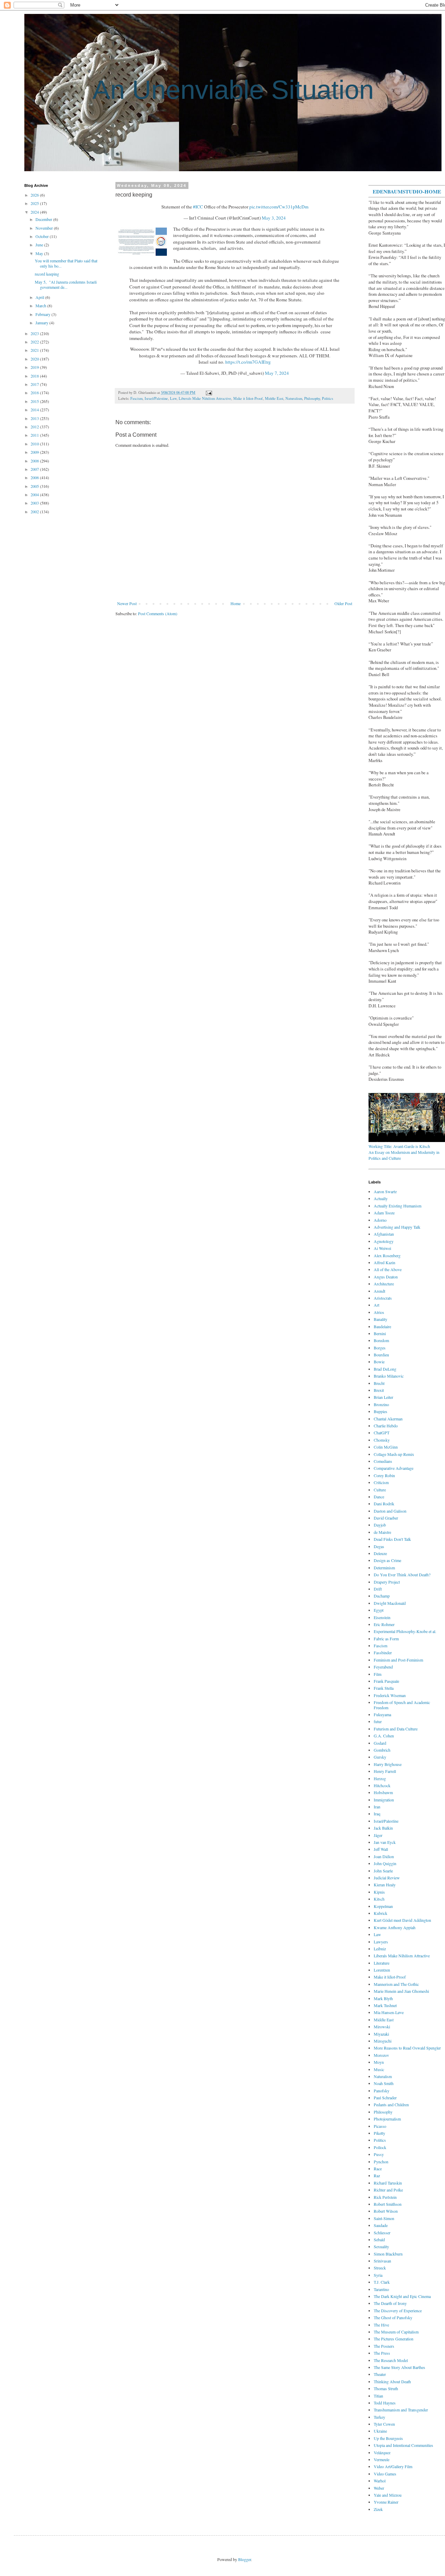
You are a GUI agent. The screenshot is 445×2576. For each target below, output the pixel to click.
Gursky (380, 1757)
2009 (35, 452)
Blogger (245, 2559)
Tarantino (381, 2289)
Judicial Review (387, 1878)
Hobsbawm (383, 1792)
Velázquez (382, 2452)
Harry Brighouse (388, 1764)
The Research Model (391, 2360)
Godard (380, 1743)
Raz (377, 2175)
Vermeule (382, 2459)
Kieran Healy (385, 1885)
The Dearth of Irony (390, 2303)
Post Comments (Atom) (158, 613)
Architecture (384, 1284)
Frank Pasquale (386, 1681)
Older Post (343, 603)
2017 (35, 384)
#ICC (198, 207)
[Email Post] (208, 393)
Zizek (378, 2509)
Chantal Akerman (388, 1419)
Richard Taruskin (388, 2183)
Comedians (383, 1461)
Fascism (136, 398)
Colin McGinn (386, 1447)
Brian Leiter (383, 1397)
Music (379, 2069)
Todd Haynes (385, 2403)
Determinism (384, 1568)
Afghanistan (384, 1234)
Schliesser (382, 2233)
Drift (378, 1589)
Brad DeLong (385, 1369)
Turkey (379, 2417)
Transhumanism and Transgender (401, 2410)
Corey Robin (384, 1475)
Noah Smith (384, 2083)
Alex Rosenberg (387, 1255)
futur (378, 1721)
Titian (378, 2396)
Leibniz (380, 1949)
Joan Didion (384, 1856)
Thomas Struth (386, 2388)
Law (173, 398)
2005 (35, 486)
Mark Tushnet (385, 2005)
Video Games (385, 2474)
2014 (35, 410)
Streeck (380, 2268)
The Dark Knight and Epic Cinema (402, 2296)
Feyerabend (383, 1667)
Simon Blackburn (388, 2254)
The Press (382, 2353)
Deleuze (380, 1553)
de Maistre (382, 1532)
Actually (381, 1198)
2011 (35, 435)
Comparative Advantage (394, 1468)
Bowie (379, 1362)
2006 (35, 477)
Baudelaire (382, 1326)
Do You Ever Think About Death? (402, 1575)
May (40, 253)
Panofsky (382, 2091)
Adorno (380, 1220)
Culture (380, 1490)
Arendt (379, 1291)
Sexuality (381, 2246)
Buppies (381, 1411)
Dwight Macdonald (390, 1603)
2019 (35, 367)
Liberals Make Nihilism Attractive (205, 398)
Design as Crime (387, 1560)
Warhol (380, 2481)
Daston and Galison (390, 1511)
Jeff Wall (381, 1849)
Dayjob (380, 1525)
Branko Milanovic (389, 1376)
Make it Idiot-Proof (248, 398)
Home (236, 603)
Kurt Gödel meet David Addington (402, 1920)
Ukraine (380, 2431)
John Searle (383, 1871)
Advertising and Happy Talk (397, 1227)
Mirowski (382, 2027)
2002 (35, 512)
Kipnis (379, 1892)
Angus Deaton (386, 1277)
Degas (379, 1546)
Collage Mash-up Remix (394, 1454)
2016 (35, 393)
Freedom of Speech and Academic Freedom (402, 1705)
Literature (382, 1963)
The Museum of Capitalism (396, 2332)
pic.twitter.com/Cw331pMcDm (279, 207)
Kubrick (381, 1913)
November (45, 228)
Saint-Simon (384, 2218)
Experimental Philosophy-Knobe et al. (405, 1631)
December (44, 219)
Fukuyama (382, 1714)
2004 (35, 494)
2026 (35, 195)
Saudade (381, 2225)
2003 (35, 503)
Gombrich (382, 1750)
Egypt (379, 1610)
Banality (381, 1319)
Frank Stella (384, 1688)
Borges (380, 1348)
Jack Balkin (383, 1828)
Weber (379, 2488)
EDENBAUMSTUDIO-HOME (407, 191)
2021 (35, 350)
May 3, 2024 (274, 218)
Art (377, 1305)
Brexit (379, 1390)
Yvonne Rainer (386, 2502)
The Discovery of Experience (398, 2311)
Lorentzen (382, 1970)
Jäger (378, 1835)
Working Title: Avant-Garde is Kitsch (399, 1146)
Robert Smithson (388, 2204)
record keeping (47, 274)
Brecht (379, 1383)
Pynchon (381, 2162)
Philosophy (312, 398)
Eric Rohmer (384, 1624)
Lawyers (381, 1942)
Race (378, 2169)
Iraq (377, 1814)
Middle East (274, 398)
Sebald (379, 2240)
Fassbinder (383, 1652)
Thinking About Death (392, 2381)
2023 (35, 333)
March (41, 306)
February (43, 314)
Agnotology (384, 1241)
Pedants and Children (391, 2105)
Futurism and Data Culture (396, 1729)
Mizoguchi (383, 2041)
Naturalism (294, 398)
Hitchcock (382, 1785)
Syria (378, 2275)
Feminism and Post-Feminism (398, 1660)
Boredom (381, 1340)
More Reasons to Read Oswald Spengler (407, 2048)
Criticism (381, 1482)
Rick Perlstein (385, 2197)
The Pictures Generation (394, 2339)
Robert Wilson (386, 2211)
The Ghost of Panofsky (393, 2317)
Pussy (379, 2154)
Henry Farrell (385, 1771)
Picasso (380, 2126)
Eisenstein (382, 1617)
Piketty (379, 2133)
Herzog (380, 1778)
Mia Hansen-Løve (389, 2012)
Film (378, 1674)
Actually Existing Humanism (398, 1206)
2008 (35, 461)
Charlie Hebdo (386, 1426)
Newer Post (127, 603)
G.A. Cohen (384, 1736)
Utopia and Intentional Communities (403, 2445)
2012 (35, 427)
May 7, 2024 (277, 373)
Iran (377, 1807)
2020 (35, 359)
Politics (327, 398)
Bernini (380, 1333)
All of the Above (388, 1269)
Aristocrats (383, 1298)
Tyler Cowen (384, 2424)
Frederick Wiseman (390, 1695)
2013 (35, 418)
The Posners (384, 2346)
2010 (35, 444)
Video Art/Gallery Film (393, 2466)
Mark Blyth (383, 1998)
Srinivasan (382, 2261)
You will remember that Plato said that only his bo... (66, 263)
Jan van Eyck (385, 1842)
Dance (379, 1497)
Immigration (384, 1800)
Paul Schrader (385, 2098)
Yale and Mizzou (388, 2495)
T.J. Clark (382, 2282)
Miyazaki (381, 2034)
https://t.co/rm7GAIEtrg (248, 362)
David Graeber (386, 1518)
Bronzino (381, 1404)
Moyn (379, 2062)
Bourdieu (381, 1355)
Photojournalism (387, 2119)
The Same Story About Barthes (399, 2367)
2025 (35, 203)
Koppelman (383, 1906)
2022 (35, 342)
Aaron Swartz (385, 1191)
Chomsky (382, 1440)
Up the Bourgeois (388, 2438)
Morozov (381, 2055)
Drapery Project (387, 1582)
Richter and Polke (388, 2190)
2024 (35, 212)
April (40, 297)
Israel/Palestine (156, 398)
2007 (35, 469)
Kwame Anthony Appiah (395, 1927)
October (43, 236)
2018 (35, 376)
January (42, 323)
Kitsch (379, 1899)
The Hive (381, 2325)
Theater (380, 2374)
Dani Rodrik (384, 1504)
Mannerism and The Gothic (396, 1984)
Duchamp (382, 1596)
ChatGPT (382, 1433)
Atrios (379, 1312)
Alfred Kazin (385, 1262)
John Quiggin (385, 1863)
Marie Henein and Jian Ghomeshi (401, 1991)
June (40, 245)
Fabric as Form (386, 1639)
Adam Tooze (384, 1213)
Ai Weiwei (382, 1248)
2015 (35, 401)
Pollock (380, 2147)
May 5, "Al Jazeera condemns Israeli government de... (66, 284)
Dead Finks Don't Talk (392, 1539)
